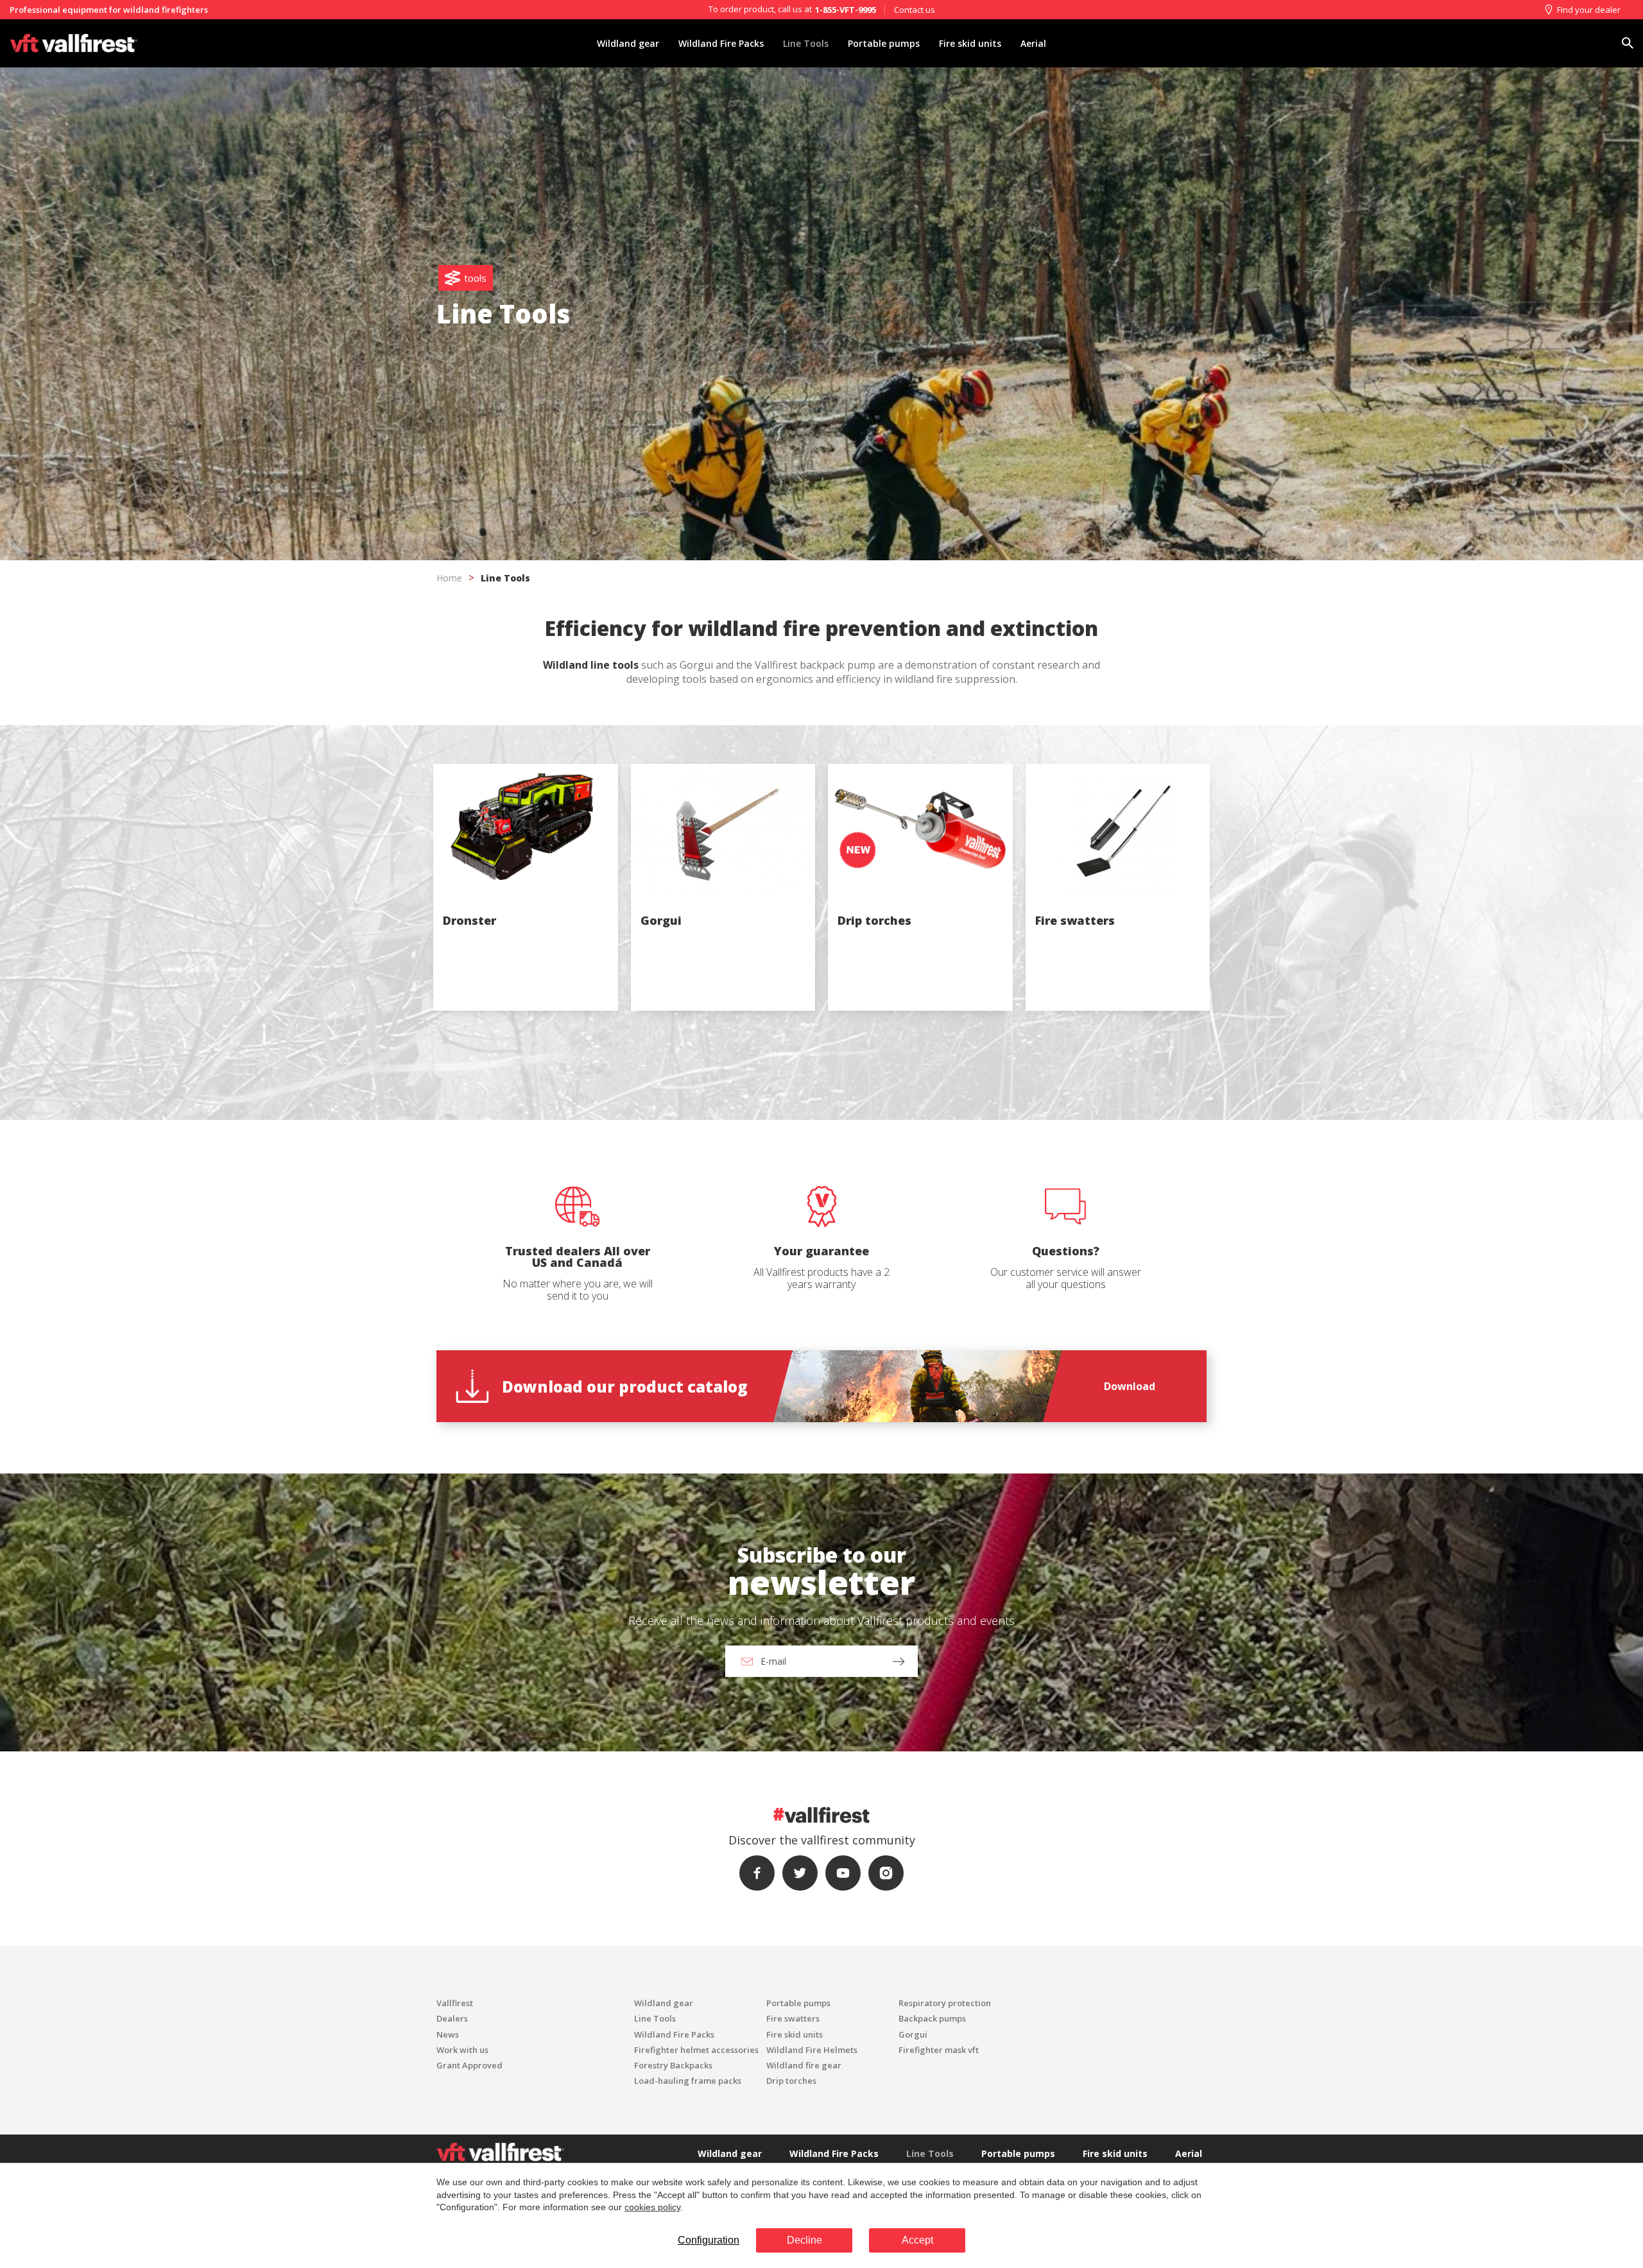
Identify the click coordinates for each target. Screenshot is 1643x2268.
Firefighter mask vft (939, 2050)
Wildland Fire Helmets (812, 2050)
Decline (804, 2240)
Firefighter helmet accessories (696, 2050)
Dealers (452, 2018)
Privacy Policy (781, 1322)
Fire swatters (1075, 920)
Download (1130, 1386)
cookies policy (652, 2207)
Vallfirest (455, 2003)
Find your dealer (1589, 10)
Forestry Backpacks (673, 2065)
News (448, 2034)
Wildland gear (628, 43)
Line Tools (806, 43)
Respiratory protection (945, 2003)
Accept (917, 2240)
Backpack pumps (932, 2018)
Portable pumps (884, 43)
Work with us (462, 2050)
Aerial (1033, 43)
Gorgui (661, 920)
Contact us (915, 10)
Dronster (469, 920)
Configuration (709, 2240)
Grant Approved (469, 2065)
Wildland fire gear (804, 2065)
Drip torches (874, 920)
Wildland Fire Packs (721, 43)
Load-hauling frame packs (688, 2081)
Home (449, 578)
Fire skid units (970, 43)
